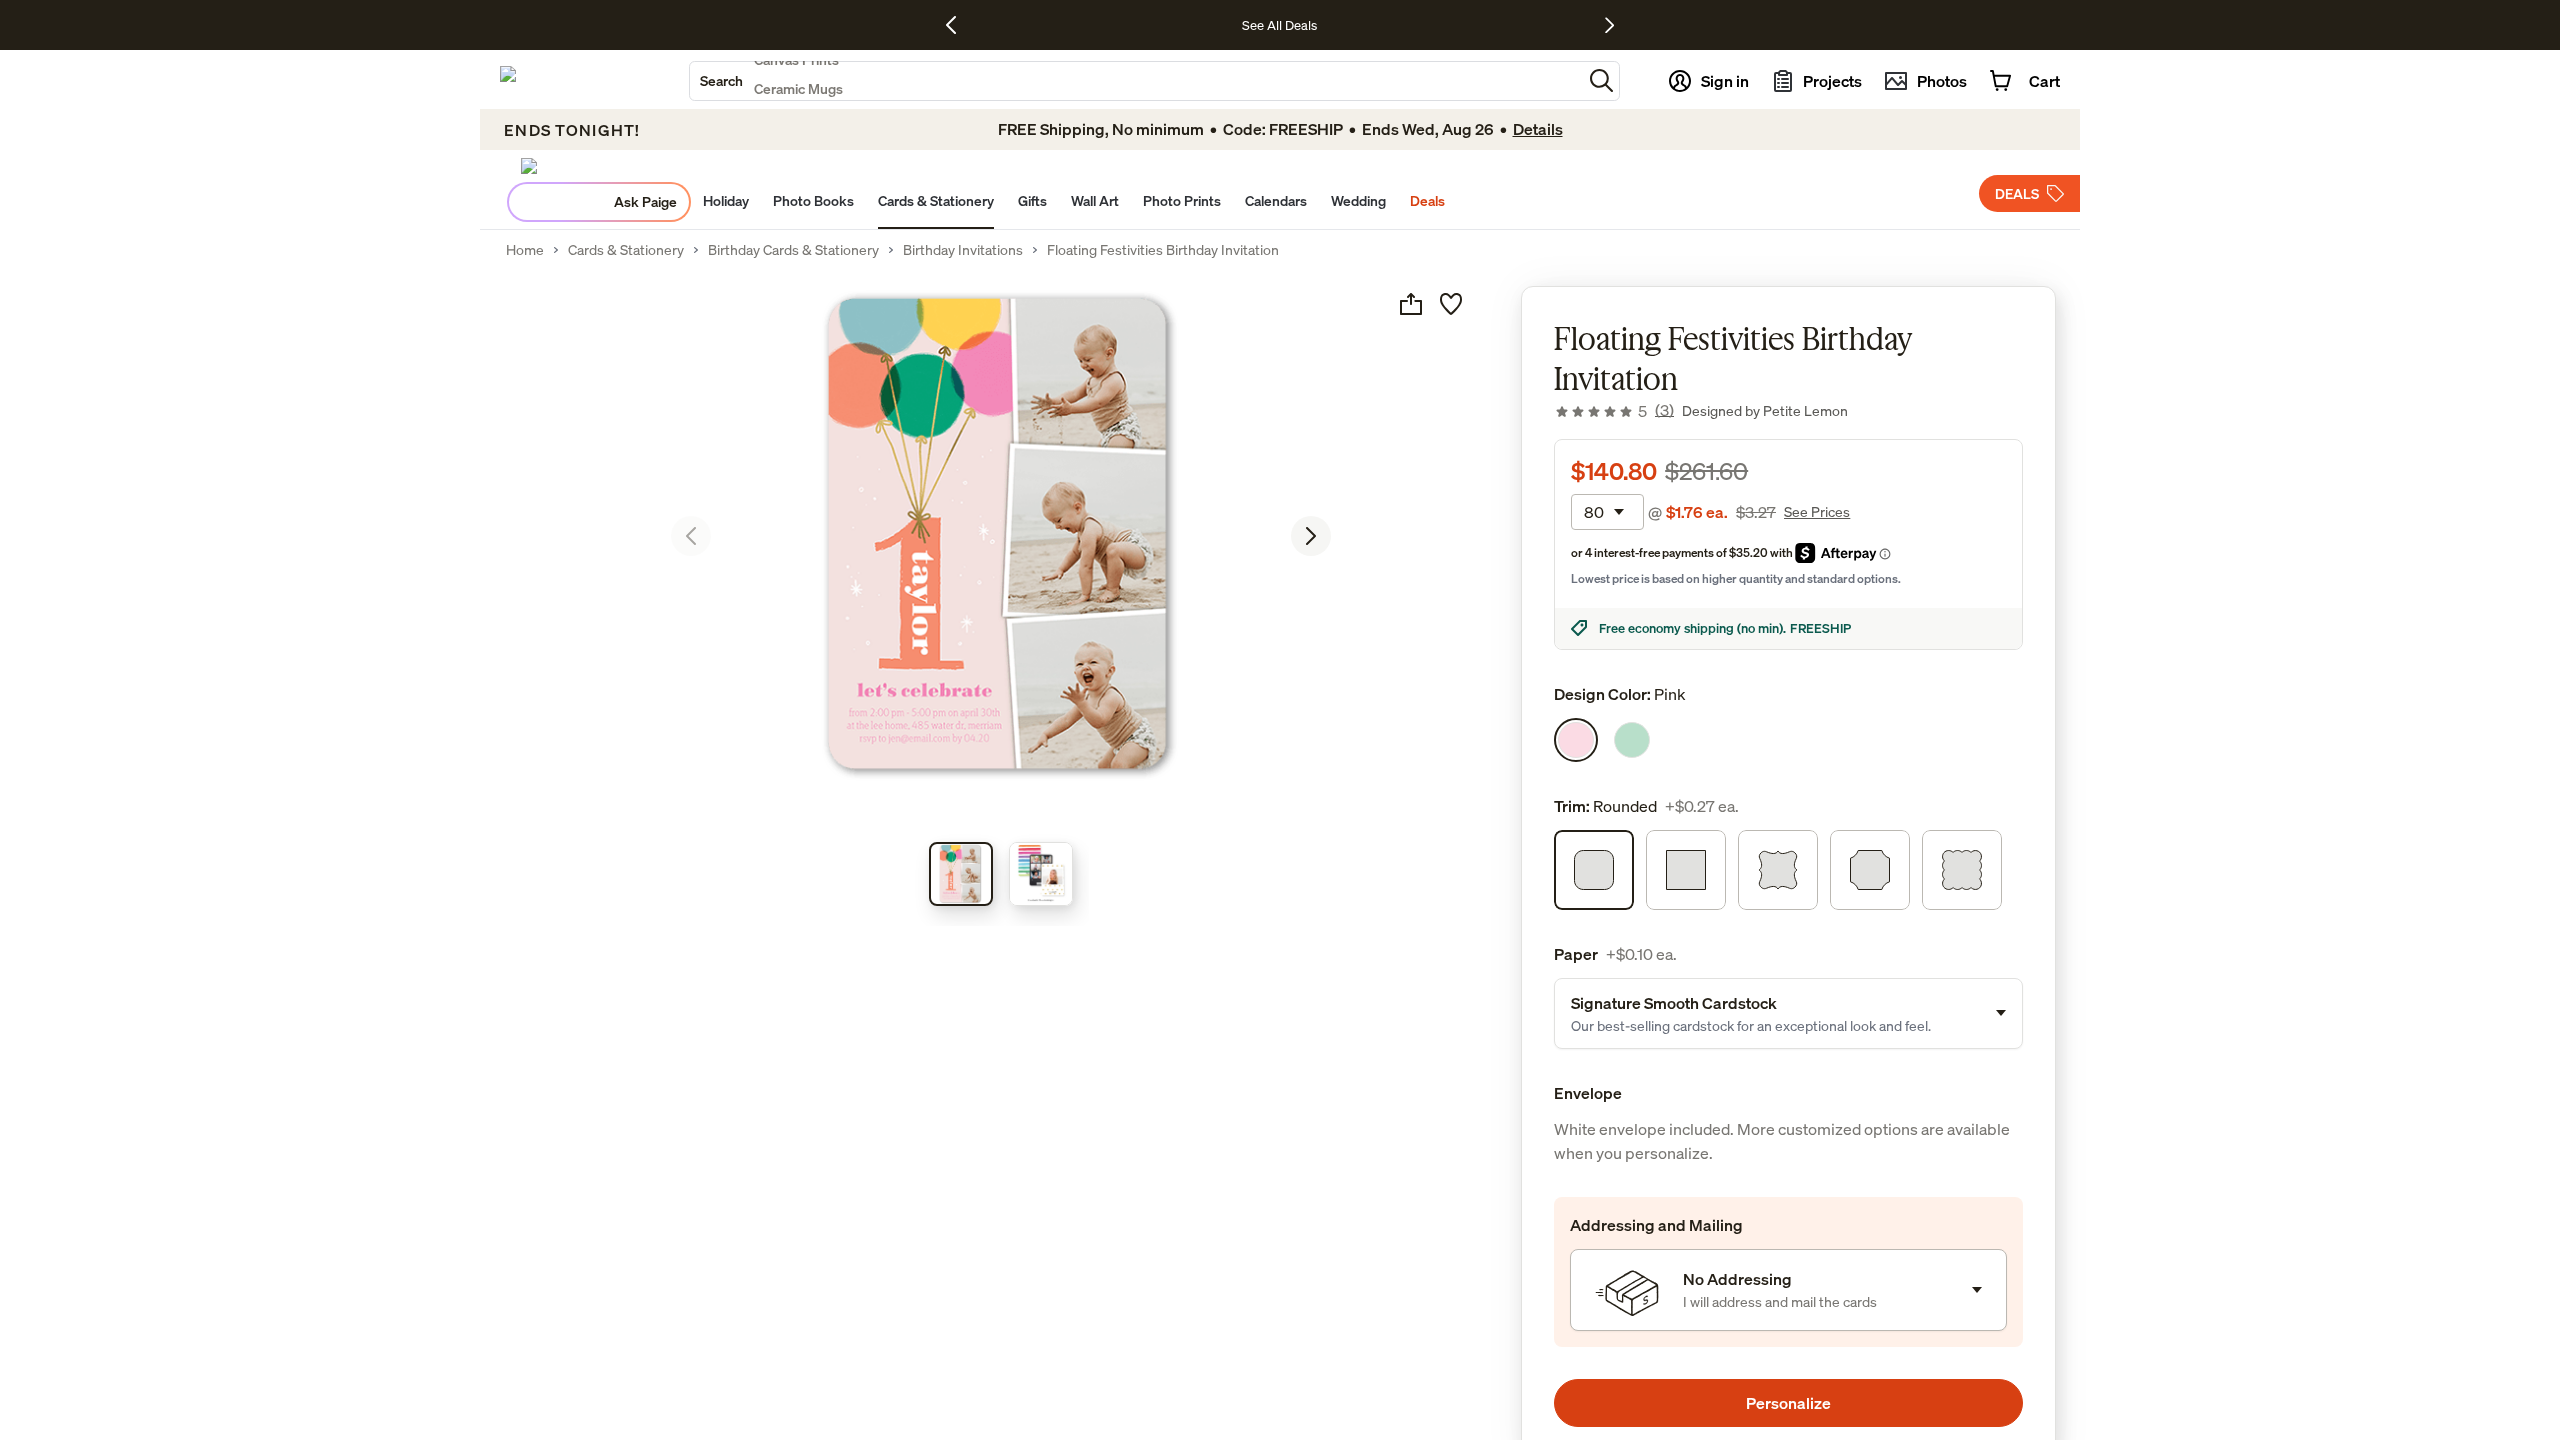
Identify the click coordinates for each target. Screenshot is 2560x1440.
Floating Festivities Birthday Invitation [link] (1163, 250)
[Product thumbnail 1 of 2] (961, 874)
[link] (1614, 411)
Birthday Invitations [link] (963, 250)
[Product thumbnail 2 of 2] (1041, 874)
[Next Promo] (1609, 25)
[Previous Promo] (958, 25)
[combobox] (1136, 81)
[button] (1601, 80)
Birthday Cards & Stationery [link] (793, 250)
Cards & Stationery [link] (626, 250)
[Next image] (1311, 536)
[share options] (1411, 304)
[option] (1576, 740)
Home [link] (525, 250)
